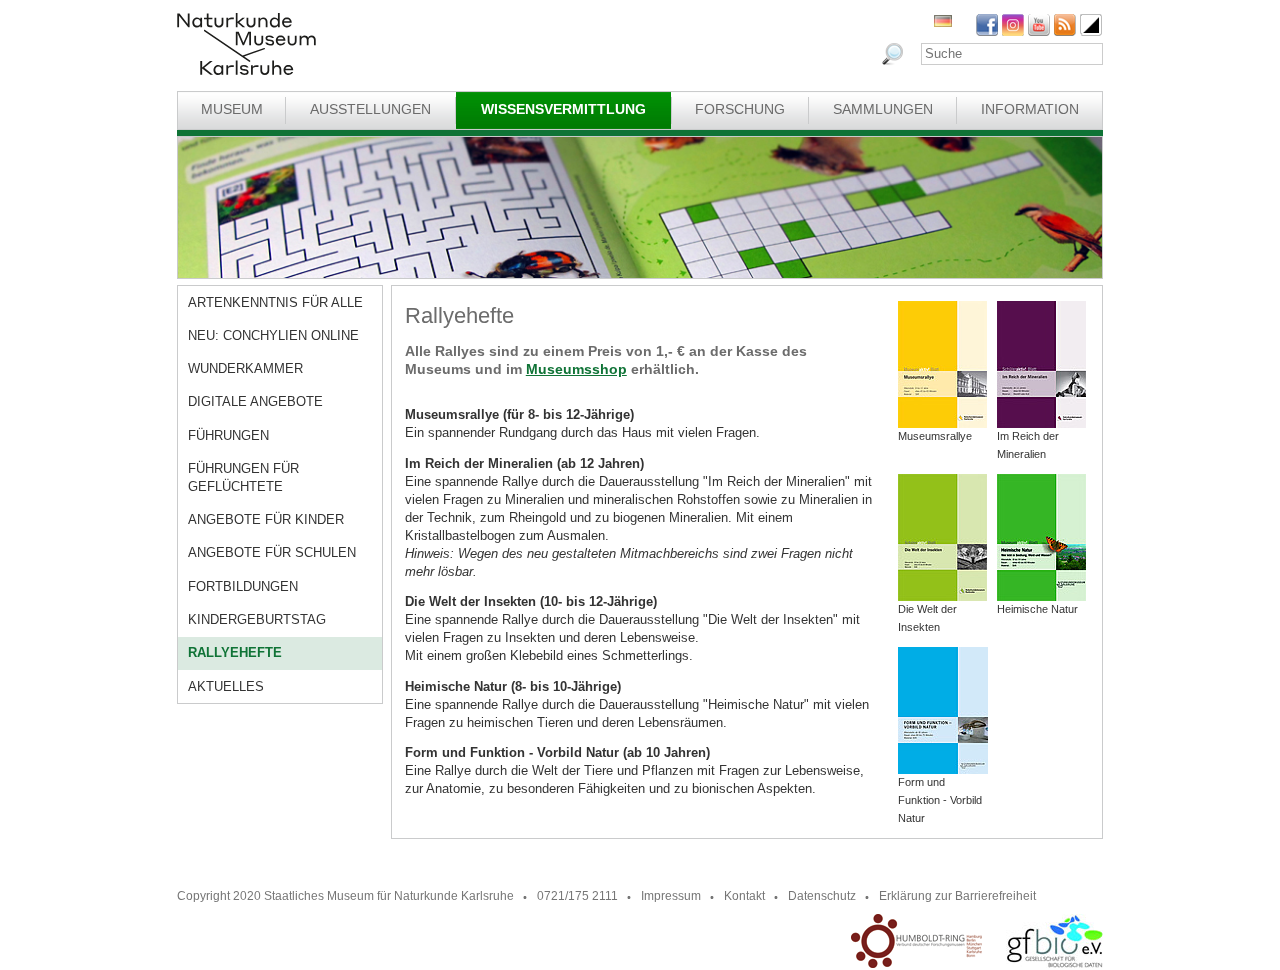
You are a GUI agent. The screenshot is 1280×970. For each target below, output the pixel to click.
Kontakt (744, 896)
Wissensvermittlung (563, 109)
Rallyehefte (235, 652)
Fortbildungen (243, 586)
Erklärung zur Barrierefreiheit (957, 896)
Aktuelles (226, 686)
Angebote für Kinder (266, 519)
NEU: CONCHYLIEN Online (273, 335)
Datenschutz (822, 896)
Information (1030, 109)
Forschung (740, 109)
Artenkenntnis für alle (275, 302)
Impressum (671, 896)
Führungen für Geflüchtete (243, 477)
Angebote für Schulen (272, 552)
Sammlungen (883, 109)
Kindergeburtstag (257, 619)
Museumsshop (576, 369)
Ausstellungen (370, 109)
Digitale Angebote (255, 401)
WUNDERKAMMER (245, 368)
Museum (232, 109)
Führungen (228, 435)
